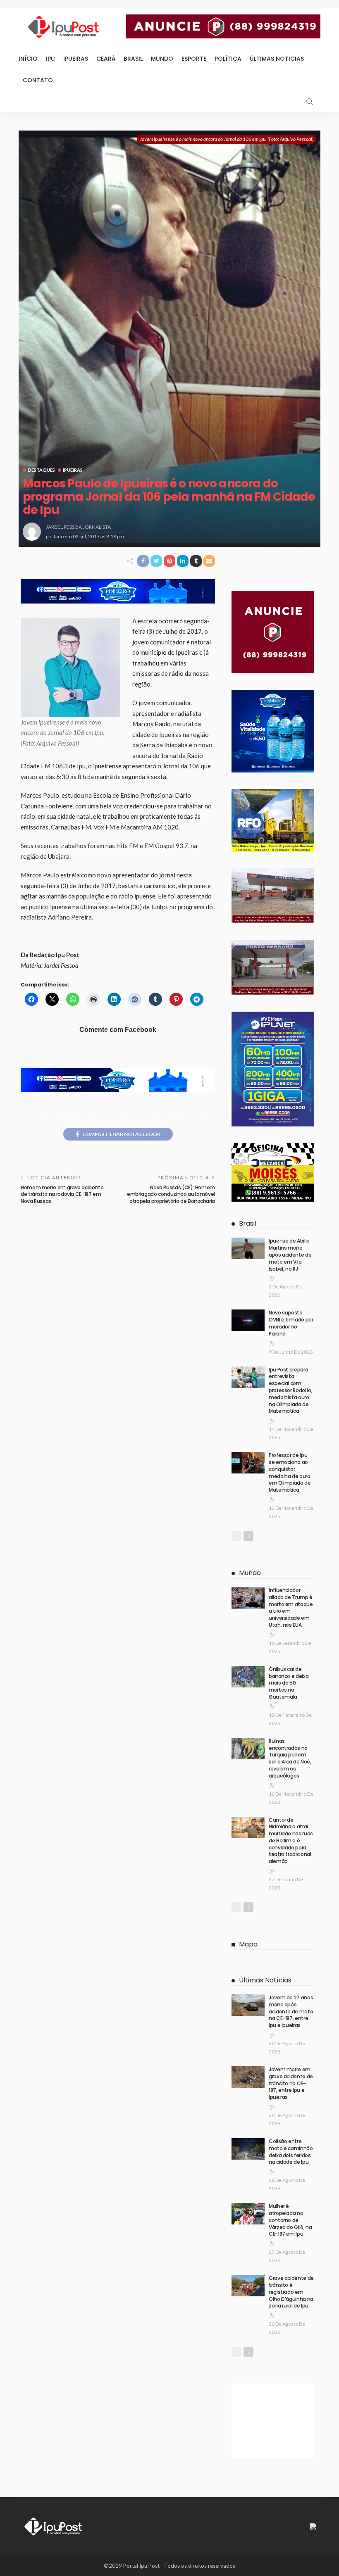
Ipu (50, 59)
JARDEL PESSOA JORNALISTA (78, 527)
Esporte (194, 59)
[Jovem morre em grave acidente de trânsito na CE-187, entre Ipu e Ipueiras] (248, 2077)
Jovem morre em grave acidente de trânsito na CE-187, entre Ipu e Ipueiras (291, 2083)
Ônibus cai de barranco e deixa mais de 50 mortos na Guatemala (289, 1683)
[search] (310, 102)
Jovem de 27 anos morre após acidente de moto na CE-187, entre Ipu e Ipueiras (291, 2011)
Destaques (41, 470)
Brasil (133, 59)
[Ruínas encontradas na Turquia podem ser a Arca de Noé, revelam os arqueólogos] (248, 1749)
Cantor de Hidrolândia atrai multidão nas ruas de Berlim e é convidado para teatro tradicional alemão (291, 1841)
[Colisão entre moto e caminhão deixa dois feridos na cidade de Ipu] (248, 2149)
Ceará (106, 59)
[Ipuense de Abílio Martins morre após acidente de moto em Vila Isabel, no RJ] (248, 1248)
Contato (38, 80)
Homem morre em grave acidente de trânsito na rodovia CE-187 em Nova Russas (62, 1194)
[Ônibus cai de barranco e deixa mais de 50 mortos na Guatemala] (248, 1677)
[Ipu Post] (54, 2526)
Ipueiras (76, 59)
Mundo (162, 59)
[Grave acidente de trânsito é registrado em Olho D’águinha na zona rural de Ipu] (248, 2286)
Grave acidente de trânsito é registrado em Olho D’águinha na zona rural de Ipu (291, 2292)
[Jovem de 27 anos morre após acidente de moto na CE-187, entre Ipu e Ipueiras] (248, 2005)
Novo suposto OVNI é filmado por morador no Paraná (291, 1323)
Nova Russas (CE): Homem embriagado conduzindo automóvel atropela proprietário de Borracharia (171, 1194)
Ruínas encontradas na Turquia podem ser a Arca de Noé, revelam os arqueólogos (290, 1758)
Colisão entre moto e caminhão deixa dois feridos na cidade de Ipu (291, 2152)
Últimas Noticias (277, 59)
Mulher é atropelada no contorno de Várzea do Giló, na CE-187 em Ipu (290, 2220)
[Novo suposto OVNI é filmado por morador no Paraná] (248, 1320)
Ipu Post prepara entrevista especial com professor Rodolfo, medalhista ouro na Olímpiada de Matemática (291, 1390)
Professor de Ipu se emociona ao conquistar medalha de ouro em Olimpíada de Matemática (290, 1472)
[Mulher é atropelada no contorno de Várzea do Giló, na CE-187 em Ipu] (248, 2214)
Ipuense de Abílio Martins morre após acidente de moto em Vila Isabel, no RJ (290, 1255)
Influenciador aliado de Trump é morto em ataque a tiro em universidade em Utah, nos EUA (291, 1608)
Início (28, 59)
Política (228, 59)
